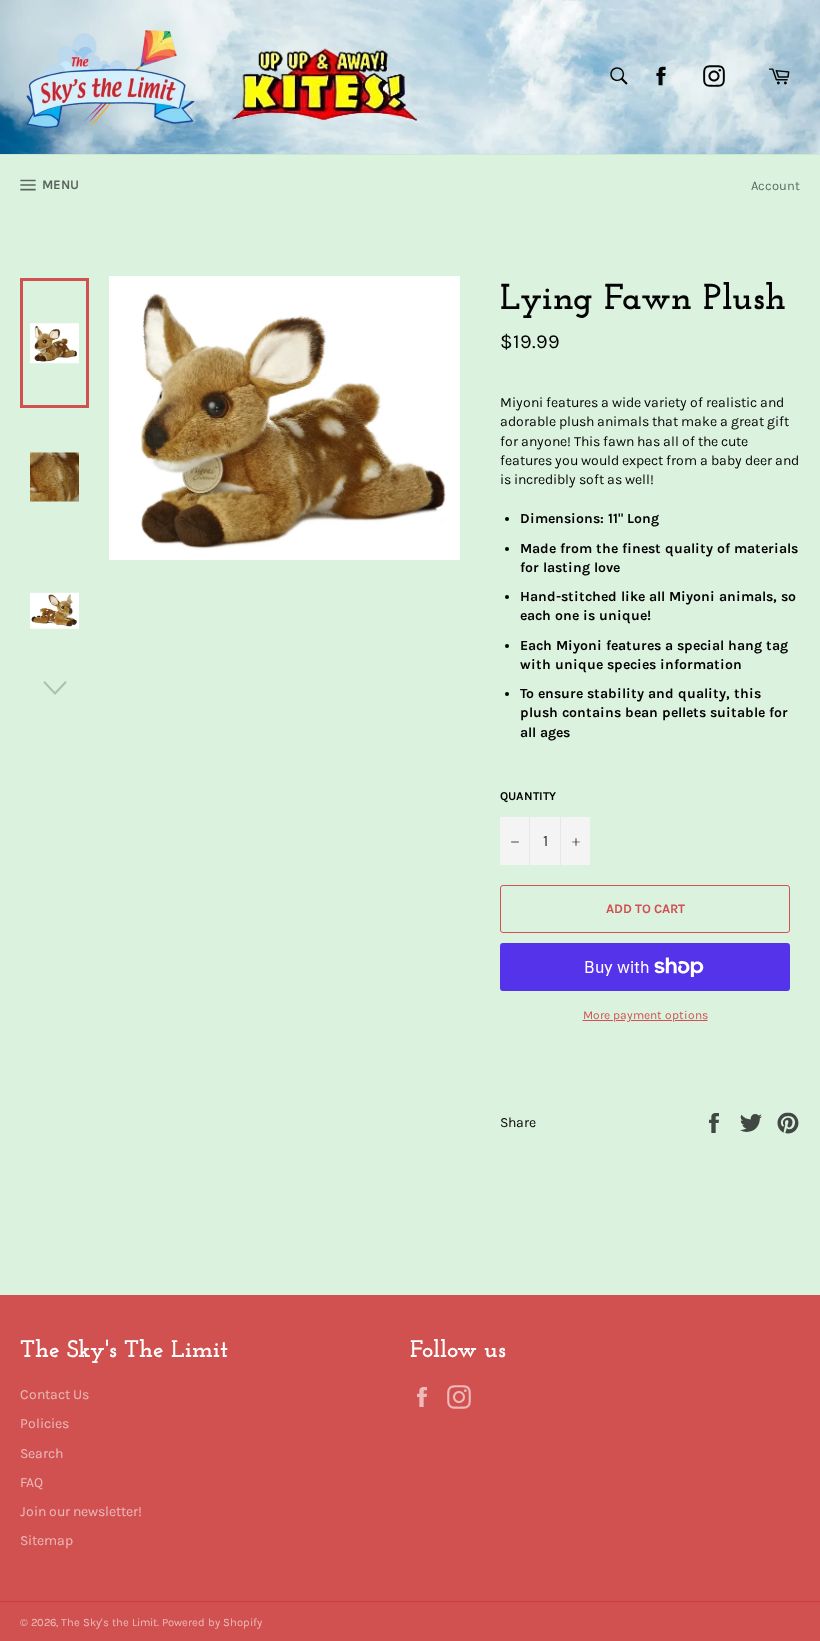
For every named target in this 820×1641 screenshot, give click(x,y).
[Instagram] (714, 76)
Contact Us (54, 1394)
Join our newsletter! (81, 1511)
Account (775, 185)
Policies (44, 1423)
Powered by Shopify (212, 1622)
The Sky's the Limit (109, 1622)
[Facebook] (661, 76)
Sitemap (46, 1540)
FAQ (31, 1482)
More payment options (645, 1015)
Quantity (528, 796)
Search (41, 1453)
